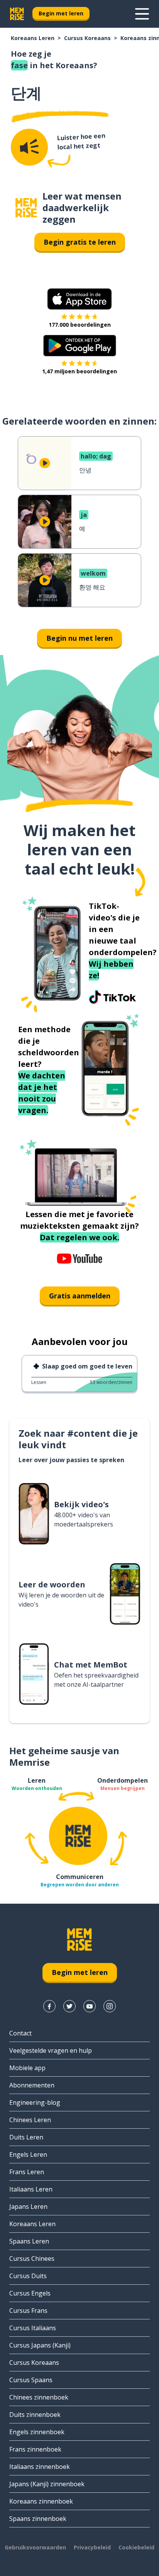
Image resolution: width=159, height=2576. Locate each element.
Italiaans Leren (31, 2189)
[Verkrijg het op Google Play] (80, 346)
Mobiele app (27, 2068)
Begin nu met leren (79, 638)
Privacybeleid (92, 2547)
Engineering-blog (35, 2102)
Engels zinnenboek (37, 2432)
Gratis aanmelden (80, 1296)
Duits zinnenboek (35, 2415)
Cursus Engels (30, 2293)
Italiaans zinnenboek (40, 2467)
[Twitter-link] (69, 2006)
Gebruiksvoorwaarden (35, 2547)
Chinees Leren (30, 2120)
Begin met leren (61, 13)
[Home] (26, 208)
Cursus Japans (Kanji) (40, 2345)
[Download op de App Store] (79, 299)
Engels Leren (28, 2155)
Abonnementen (32, 2085)
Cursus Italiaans (33, 2328)
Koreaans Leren (33, 38)
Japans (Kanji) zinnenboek (47, 2484)
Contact (20, 2033)
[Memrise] (17, 14)
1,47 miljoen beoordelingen (79, 371)
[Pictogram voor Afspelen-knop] (45, 463)
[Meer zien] (142, 14)
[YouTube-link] (90, 2006)
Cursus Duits (28, 2276)
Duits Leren (26, 2137)
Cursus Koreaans (87, 38)
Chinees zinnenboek (39, 2397)
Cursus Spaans (31, 2380)
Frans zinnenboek (35, 2449)
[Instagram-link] (110, 2006)
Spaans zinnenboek (38, 2519)
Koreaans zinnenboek (41, 2501)
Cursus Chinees (32, 2259)
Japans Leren (28, 2207)
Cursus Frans (28, 2311)
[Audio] (29, 147)
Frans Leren (27, 2172)
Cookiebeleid (136, 2547)
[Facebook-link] (49, 2006)
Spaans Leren (29, 2241)
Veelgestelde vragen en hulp (51, 2050)
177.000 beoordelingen (80, 325)
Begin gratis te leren (80, 242)
